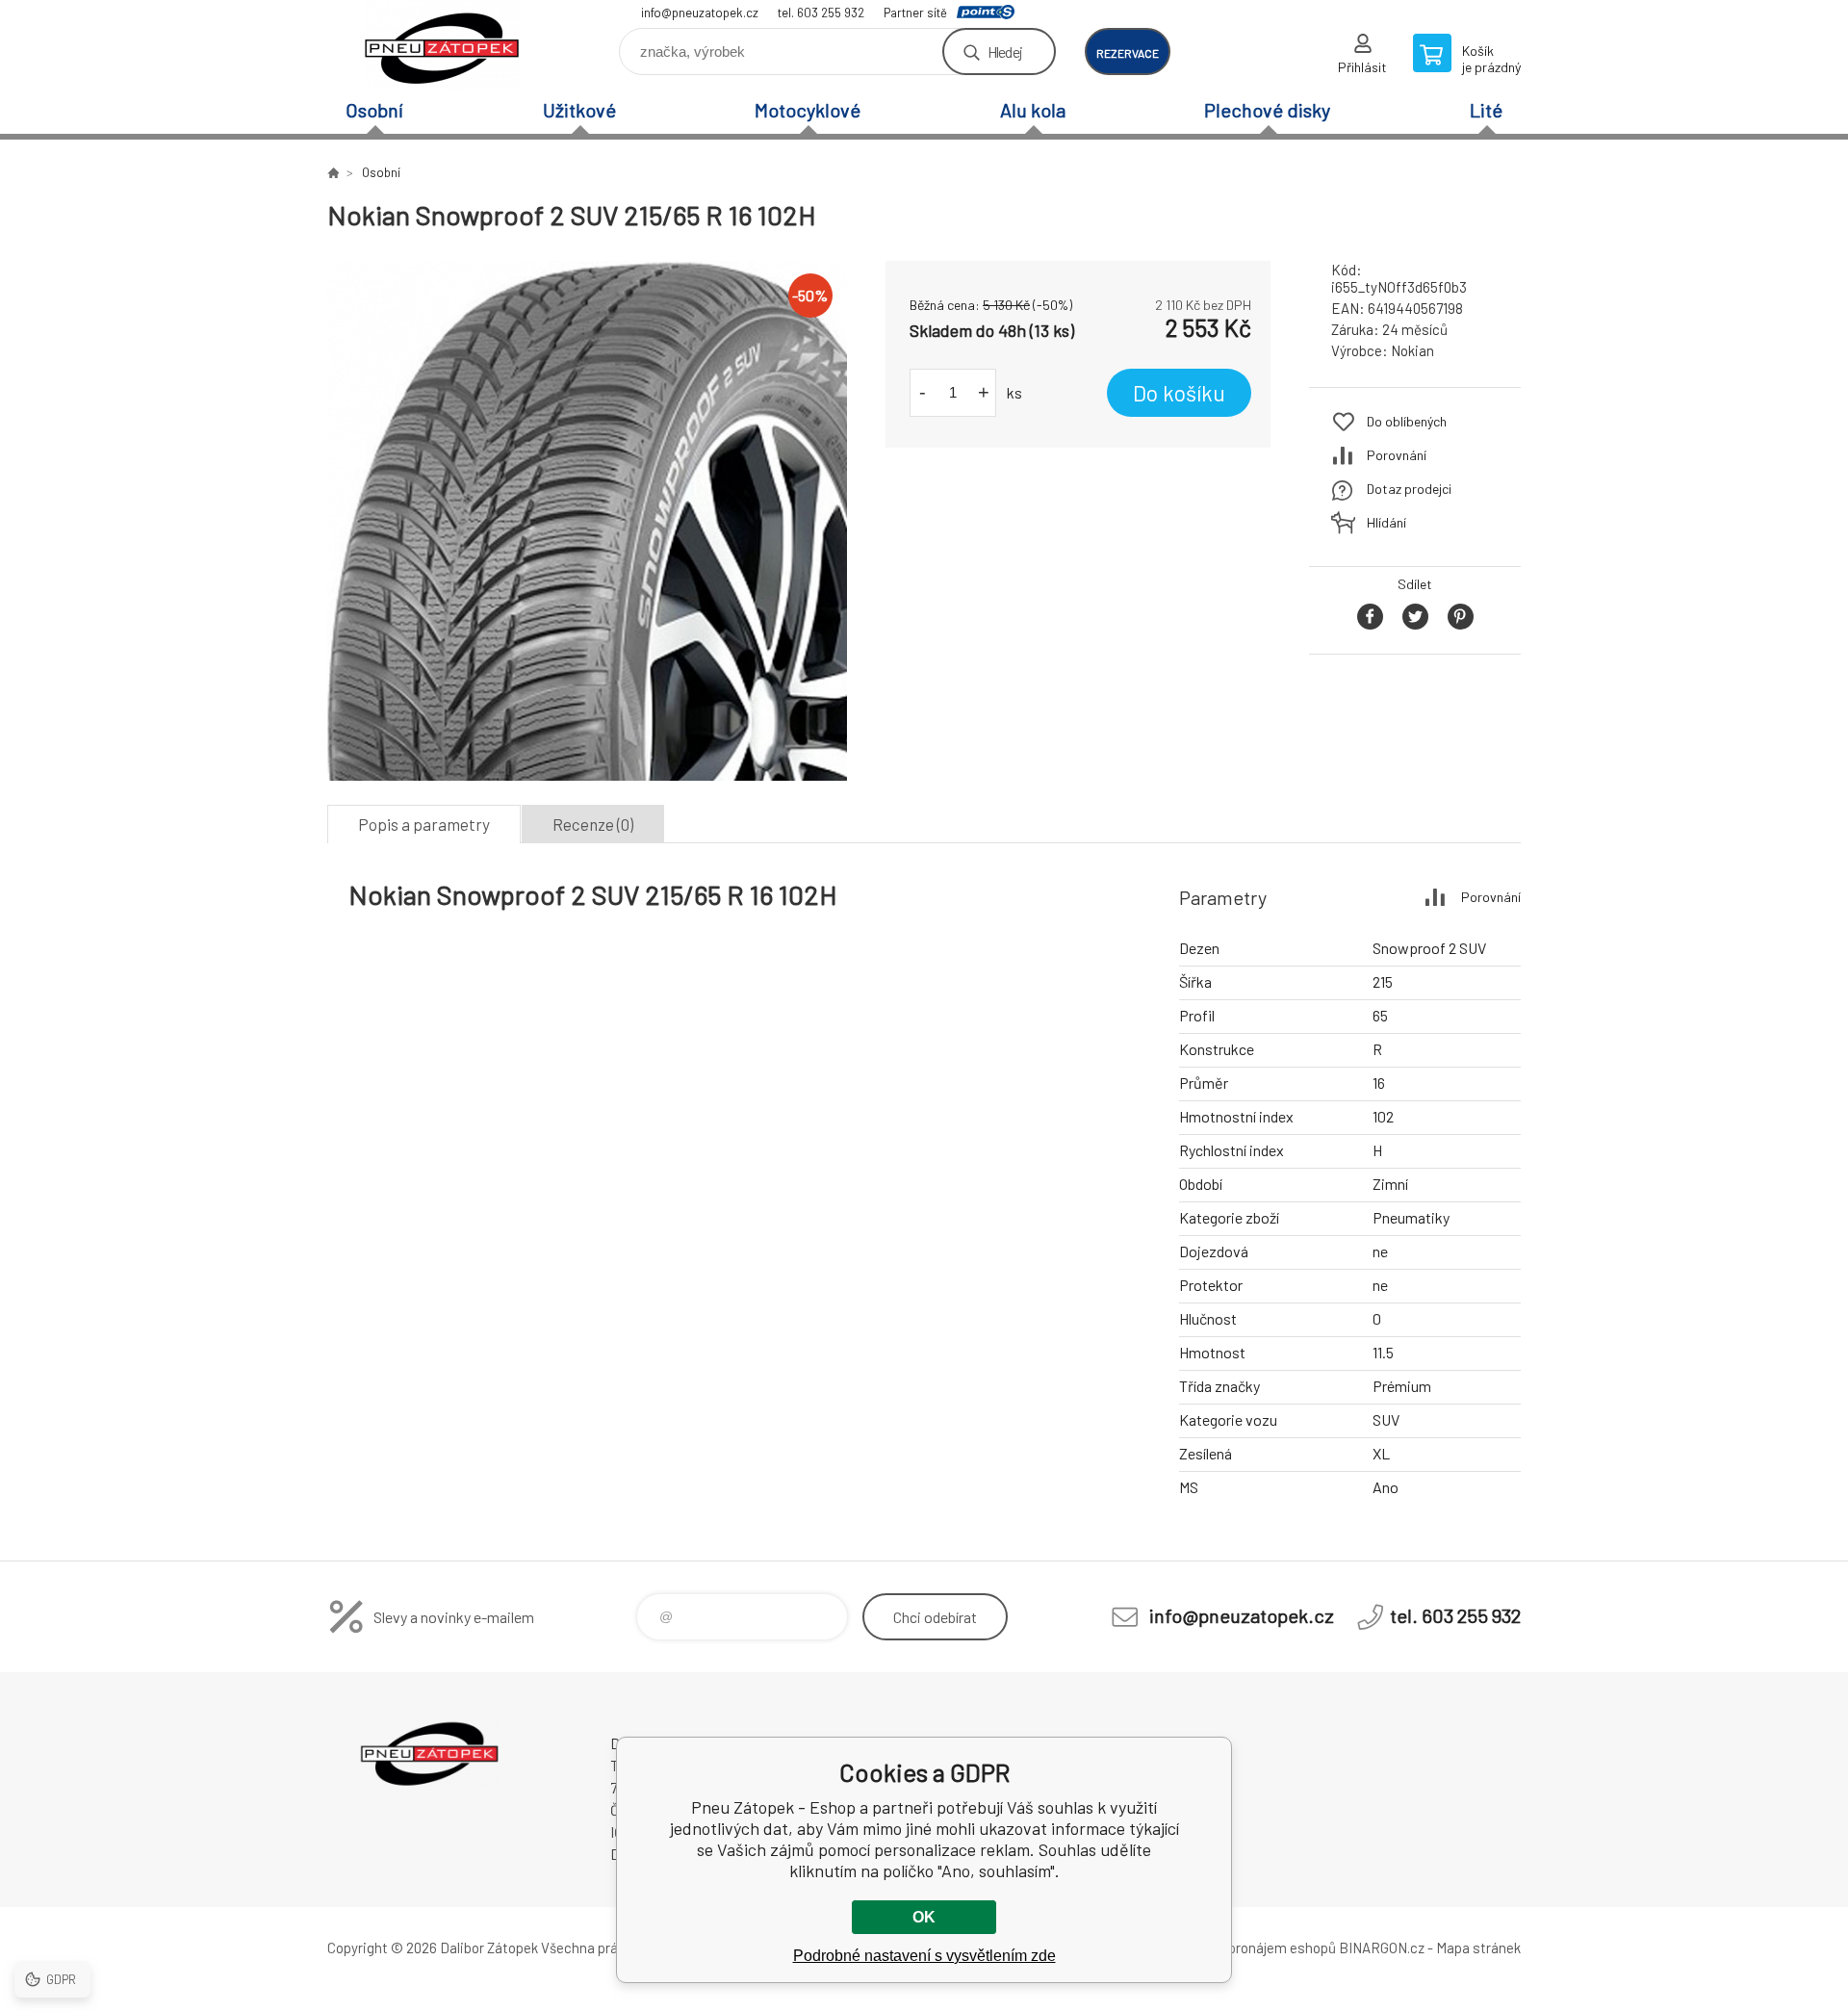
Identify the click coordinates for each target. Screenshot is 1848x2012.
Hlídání (1386, 522)
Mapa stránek (1478, 1948)
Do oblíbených (1407, 421)
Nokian (1412, 350)
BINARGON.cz (1382, 1948)
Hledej (1005, 52)
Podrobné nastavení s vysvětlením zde (924, 1956)
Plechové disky (1267, 110)
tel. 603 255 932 (821, 13)
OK (924, 1917)
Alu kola (1033, 110)
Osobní (374, 110)
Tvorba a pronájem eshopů (1254, 1948)
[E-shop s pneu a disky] (333, 172)
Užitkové (579, 110)
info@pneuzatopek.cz (700, 13)
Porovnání (1397, 455)
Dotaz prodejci (1409, 489)
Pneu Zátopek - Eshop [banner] (443, 45)
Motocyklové (808, 110)
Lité (1486, 110)
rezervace (1128, 53)
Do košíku (1179, 393)
